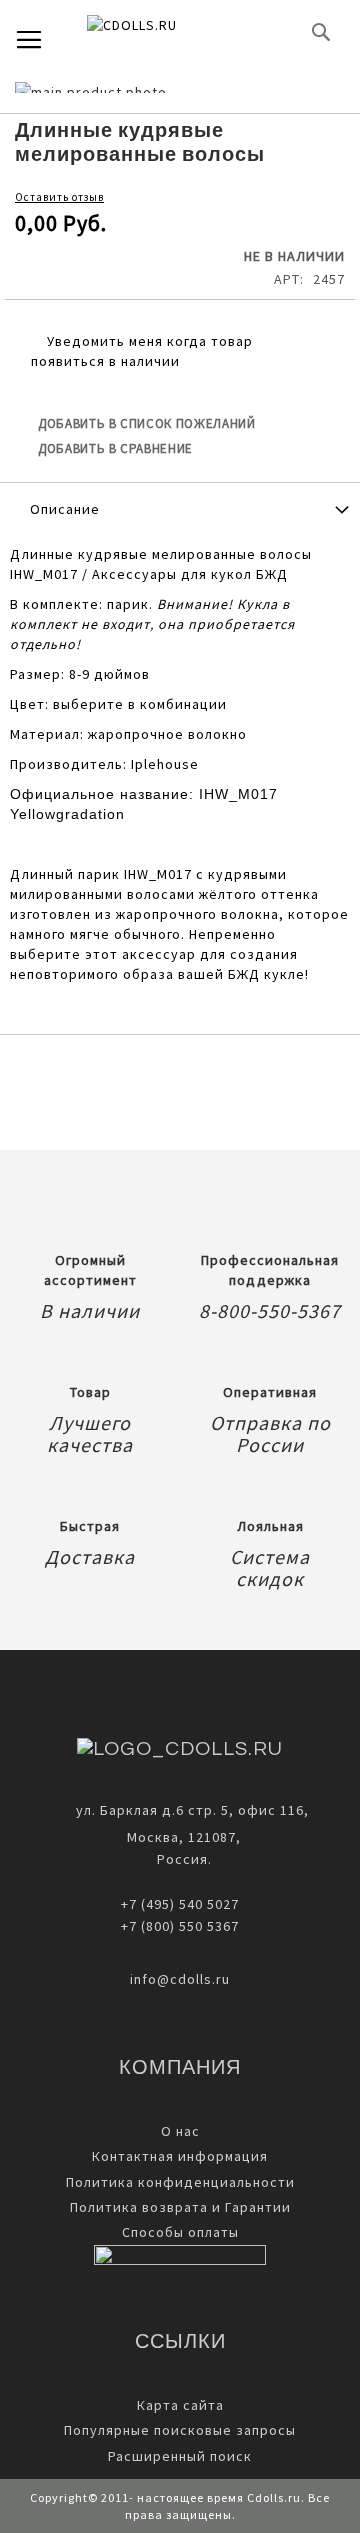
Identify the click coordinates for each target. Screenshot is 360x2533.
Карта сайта (180, 2405)
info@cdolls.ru (180, 1979)
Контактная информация (180, 2156)
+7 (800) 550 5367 (180, 1926)
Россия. (180, 1859)
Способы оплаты (180, 2232)
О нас (180, 2131)
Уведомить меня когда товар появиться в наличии (142, 351)
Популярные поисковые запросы (180, 2430)
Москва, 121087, (180, 1837)
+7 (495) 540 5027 (180, 1904)
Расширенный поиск (180, 2456)
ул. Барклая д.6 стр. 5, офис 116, (192, 1810)
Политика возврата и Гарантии (180, 2207)
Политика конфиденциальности (180, 2182)
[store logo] (165, 32)
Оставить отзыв (59, 197)
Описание (65, 509)
